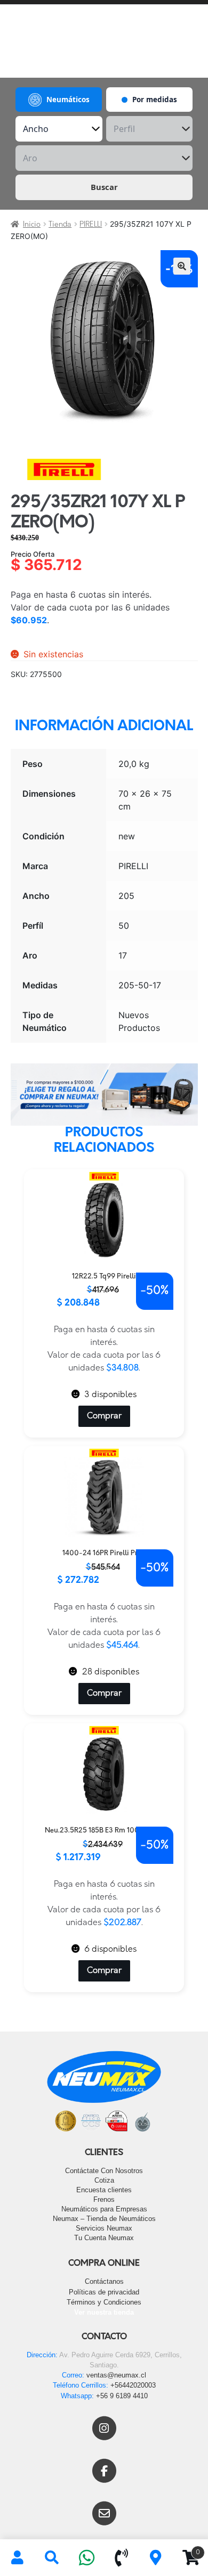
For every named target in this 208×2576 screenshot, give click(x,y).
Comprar (104, 1416)
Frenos (104, 2199)
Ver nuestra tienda (104, 2312)
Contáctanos (104, 2281)
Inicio (32, 225)
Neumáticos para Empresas (104, 2209)
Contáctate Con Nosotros (104, 2171)
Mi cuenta (17, 2558)
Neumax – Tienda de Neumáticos (104, 2219)
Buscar (104, 187)
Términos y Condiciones (104, 2302)
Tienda (60, 225)
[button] (182, 266)
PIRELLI (91, 225)
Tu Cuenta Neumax (104, 2238)
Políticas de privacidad (104, 2292)
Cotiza (104, 2180)
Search (52, 2558)
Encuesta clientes (104, 2190)
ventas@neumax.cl (116, 2375)
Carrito (187, 2549)
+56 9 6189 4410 (122, 2396)
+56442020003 (133, 2385)
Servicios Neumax (104, 2228)
